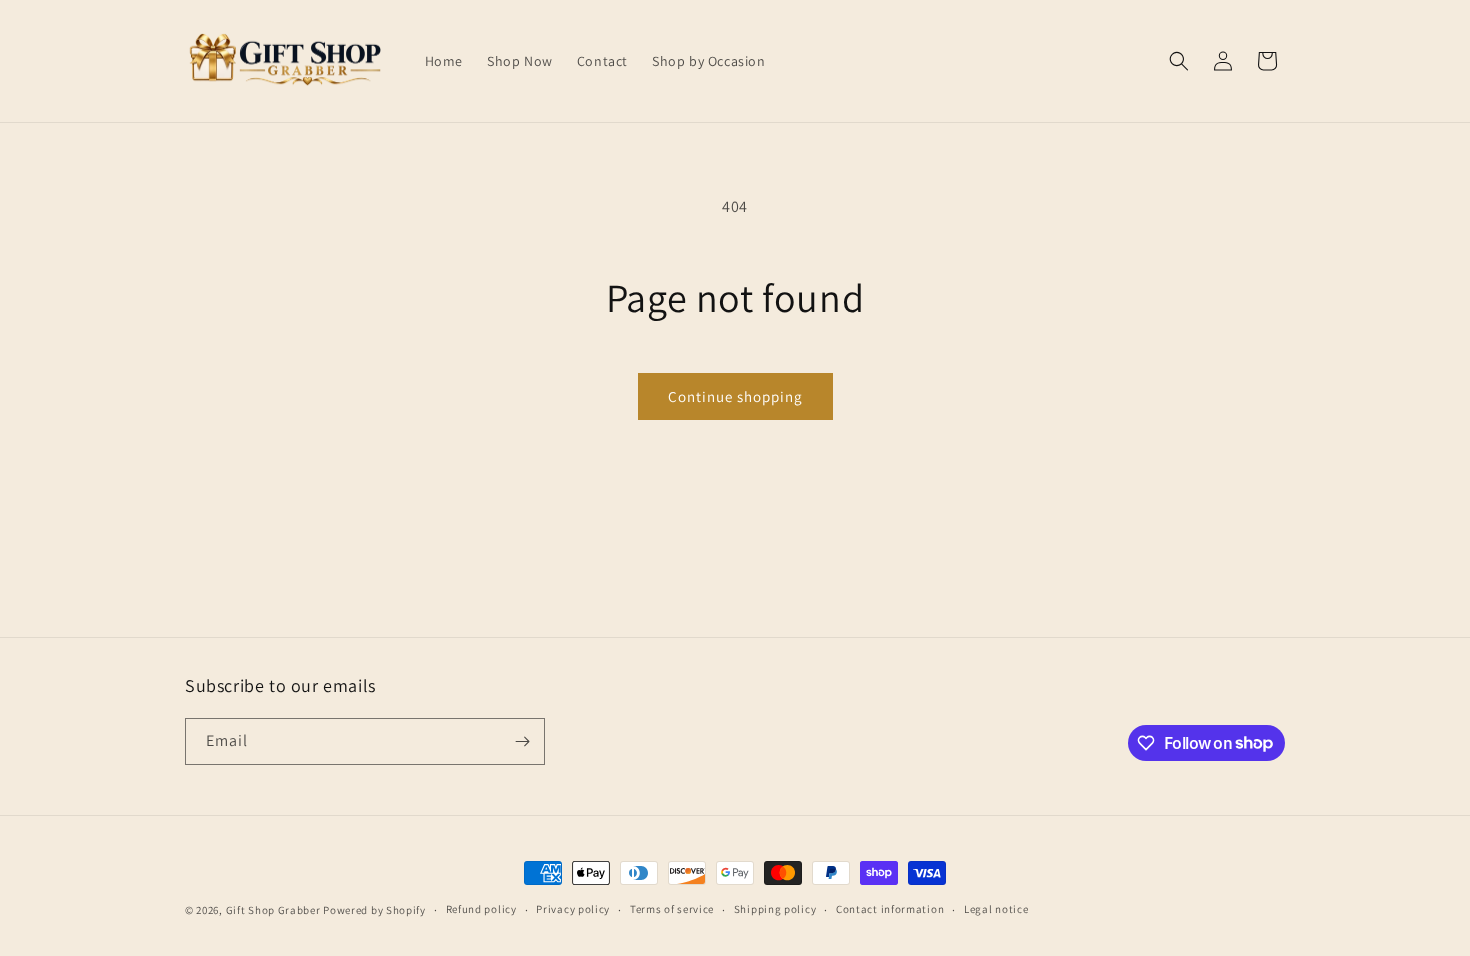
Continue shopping (735, 396)
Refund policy (481, 909)
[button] (1179, 61)
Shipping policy (775, 909)
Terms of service (672, 909)
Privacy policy (573, 909)
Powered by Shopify (374, 910)
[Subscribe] (522, 741)
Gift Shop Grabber (273, 910)
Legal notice (996, 909)
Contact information (890, 909)
